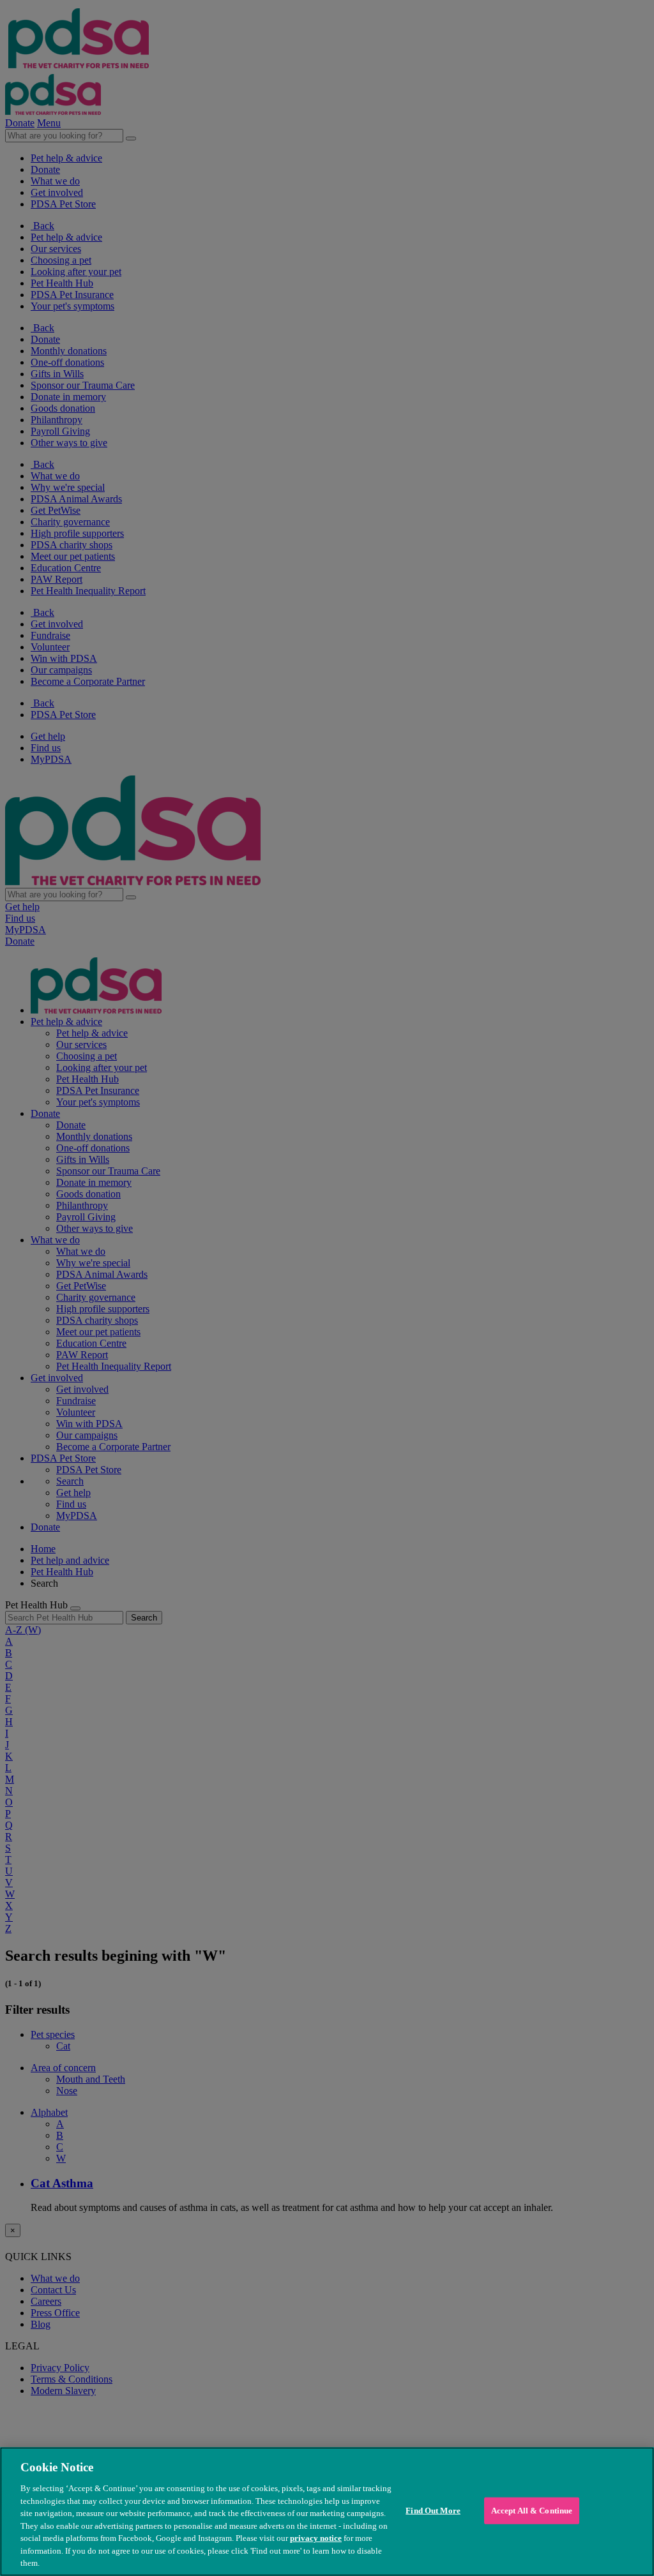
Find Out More (433, 2511)
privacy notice (316, 2538)
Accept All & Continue (532, 2511)
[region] (327, 2512)
